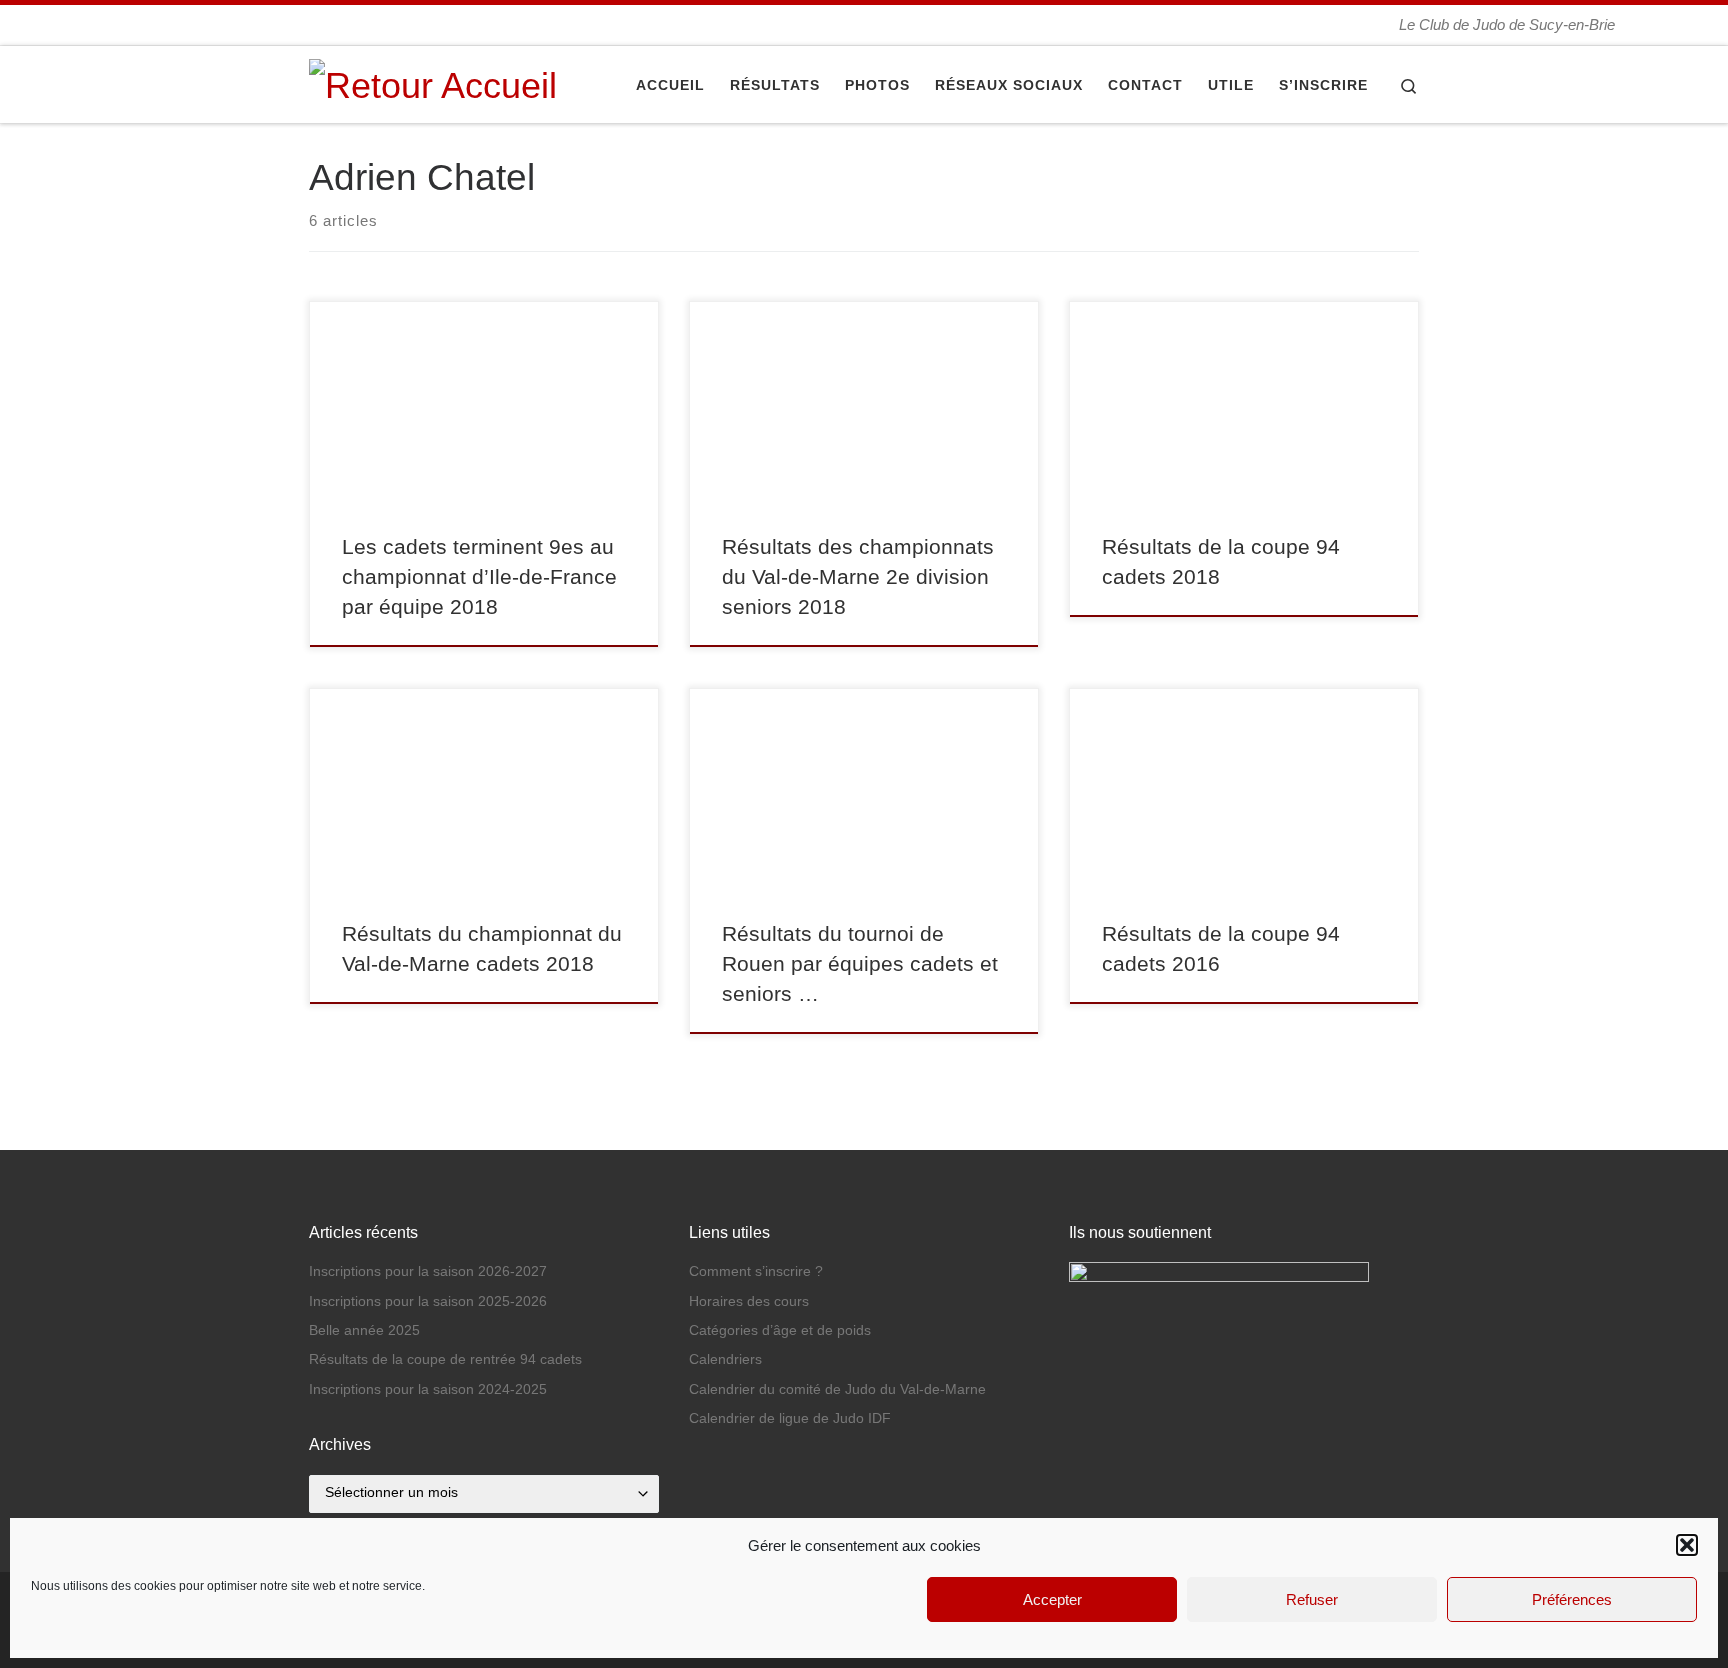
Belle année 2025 (364, 1330)
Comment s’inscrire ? (756, 1271)
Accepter (1052, 1599)
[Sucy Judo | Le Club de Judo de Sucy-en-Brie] (433, 82)
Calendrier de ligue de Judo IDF (790, 1418)
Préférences (1572, 1599)
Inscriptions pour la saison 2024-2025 (428, 1389)
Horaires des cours (749, 1301)
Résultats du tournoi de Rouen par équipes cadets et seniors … (860, 964)
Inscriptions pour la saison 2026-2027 (428, 1271)
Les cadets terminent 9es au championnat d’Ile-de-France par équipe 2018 (479, 577)
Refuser (1312, 1599)
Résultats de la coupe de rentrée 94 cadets (445, 1359)
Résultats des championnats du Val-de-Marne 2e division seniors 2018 (858, 577)
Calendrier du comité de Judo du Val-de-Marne (837, 1389)
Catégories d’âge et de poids (780, 1330)
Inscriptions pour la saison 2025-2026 (428, 1301)
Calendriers (725, 1359)
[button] (1687, 1545)
